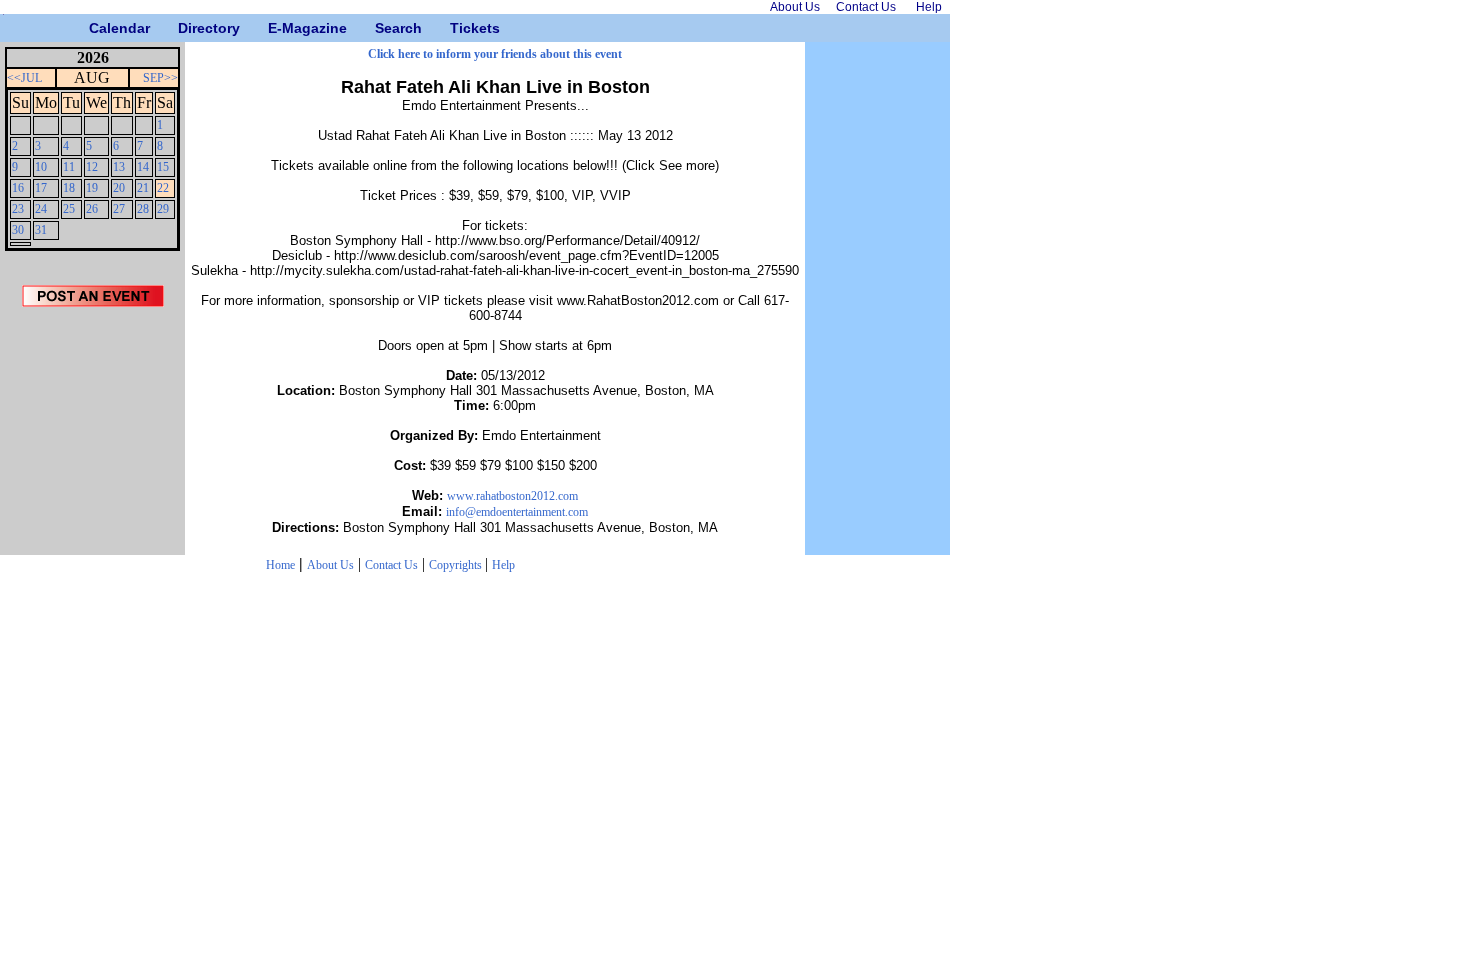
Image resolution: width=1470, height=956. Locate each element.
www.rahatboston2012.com (512, 496)
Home (280, 565)
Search (382, 28)
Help (503, 565)
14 (143, 167)
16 (18, 188)
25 (69, 209)
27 (119, 209)
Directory (185, 28)
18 (69, 188)
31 (41, 230)
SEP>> (160, 78)
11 (69, 167)
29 (163, 209)
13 (119, 167)
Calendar (96, 28)
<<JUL (24, 78)
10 (41, 167)
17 (41, 188)
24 (41, 209)
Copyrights (457, 565)
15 (163, 167)
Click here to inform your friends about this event (495, 54)
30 (18, 230)
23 (18, 209)
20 (119, 188)
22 (163, 188)
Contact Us (391, 565)
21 (143, 188)
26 (92, 209)
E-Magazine (275, 28)
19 (92, 188)
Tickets (457, 28)
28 (143, 209)
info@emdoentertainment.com (517, 512)
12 (92, 167)
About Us (330, 565)
